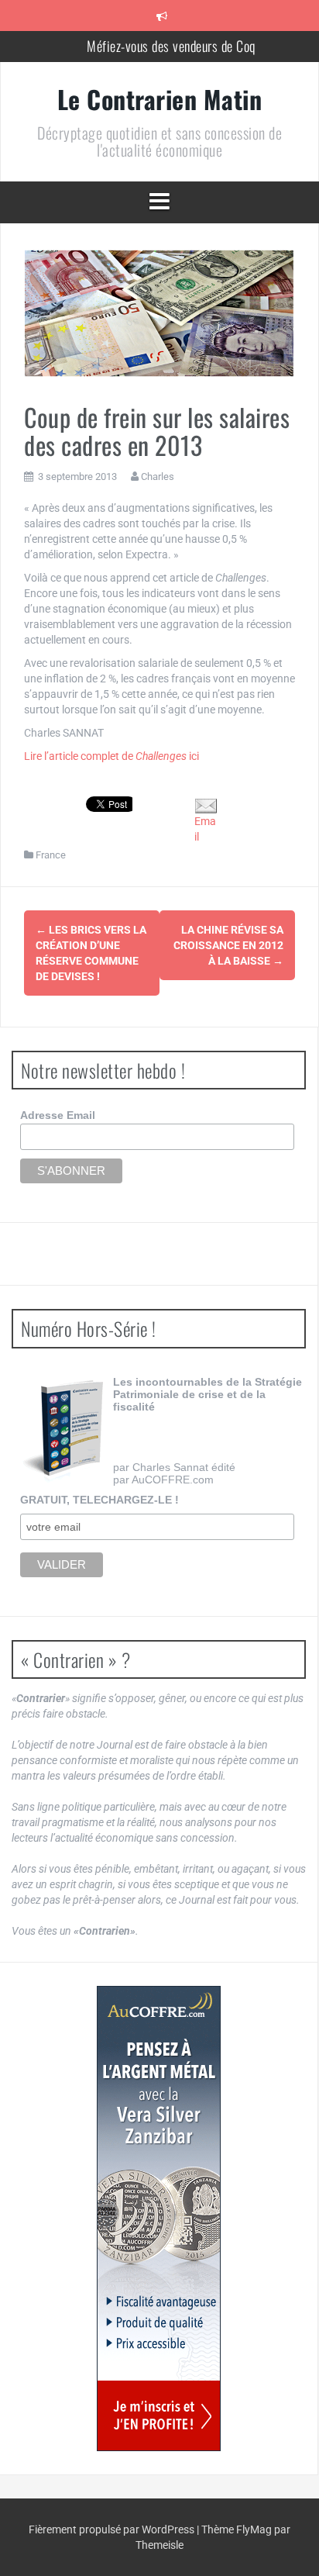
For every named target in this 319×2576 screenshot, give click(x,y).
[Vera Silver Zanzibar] (159, 2219)
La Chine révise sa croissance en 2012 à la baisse (228, 945)
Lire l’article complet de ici (111, 756)
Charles (158, 477)
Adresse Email (58, 1115)
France (51, 855)
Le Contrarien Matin (160, 99)
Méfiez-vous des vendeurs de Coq (171, 46)
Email (205, 829)
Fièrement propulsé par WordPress (113, 2529)
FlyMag (254, 2529)
